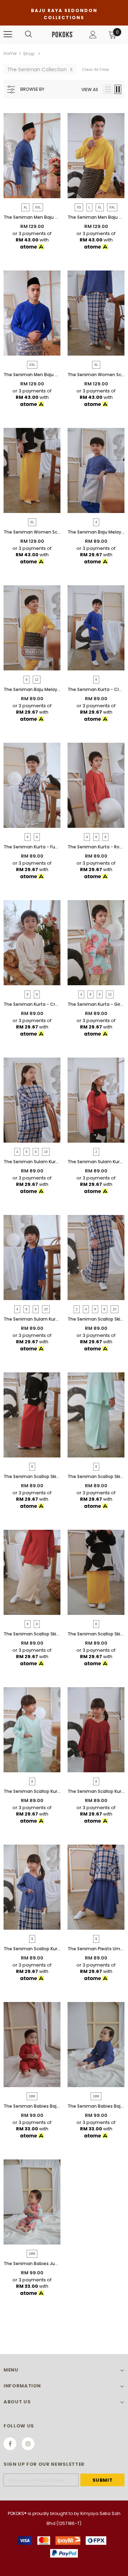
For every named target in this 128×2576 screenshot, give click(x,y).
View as (90, 90)
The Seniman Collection (40, 69)
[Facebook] (10, 2444)
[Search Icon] (28, 34)
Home (10, 53)
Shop (29, 54)
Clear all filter (95, 69)
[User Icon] (93, 35)
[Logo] (63, 34)
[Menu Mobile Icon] (8, 34)
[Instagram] (28, 2444)
